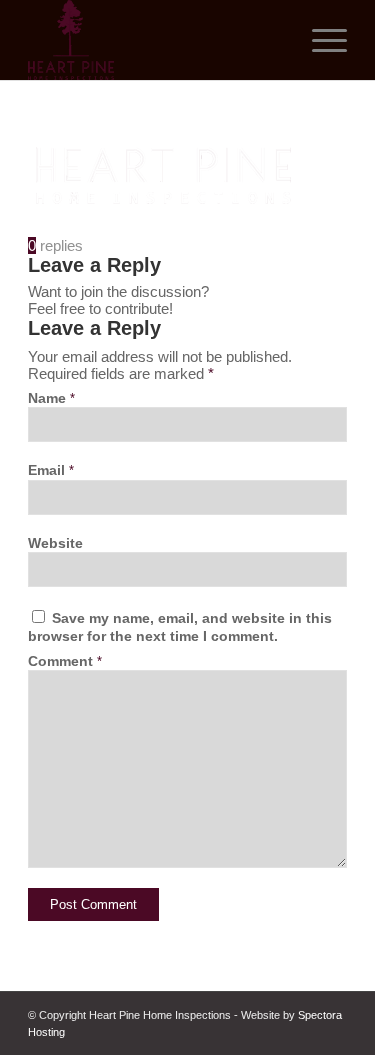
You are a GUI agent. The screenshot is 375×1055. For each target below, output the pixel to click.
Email (51, 470)
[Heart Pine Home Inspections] (155, 40)
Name (51, 398)
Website (55, 543)
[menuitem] (319, 40)
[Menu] (319, 40)
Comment (65, 661)
